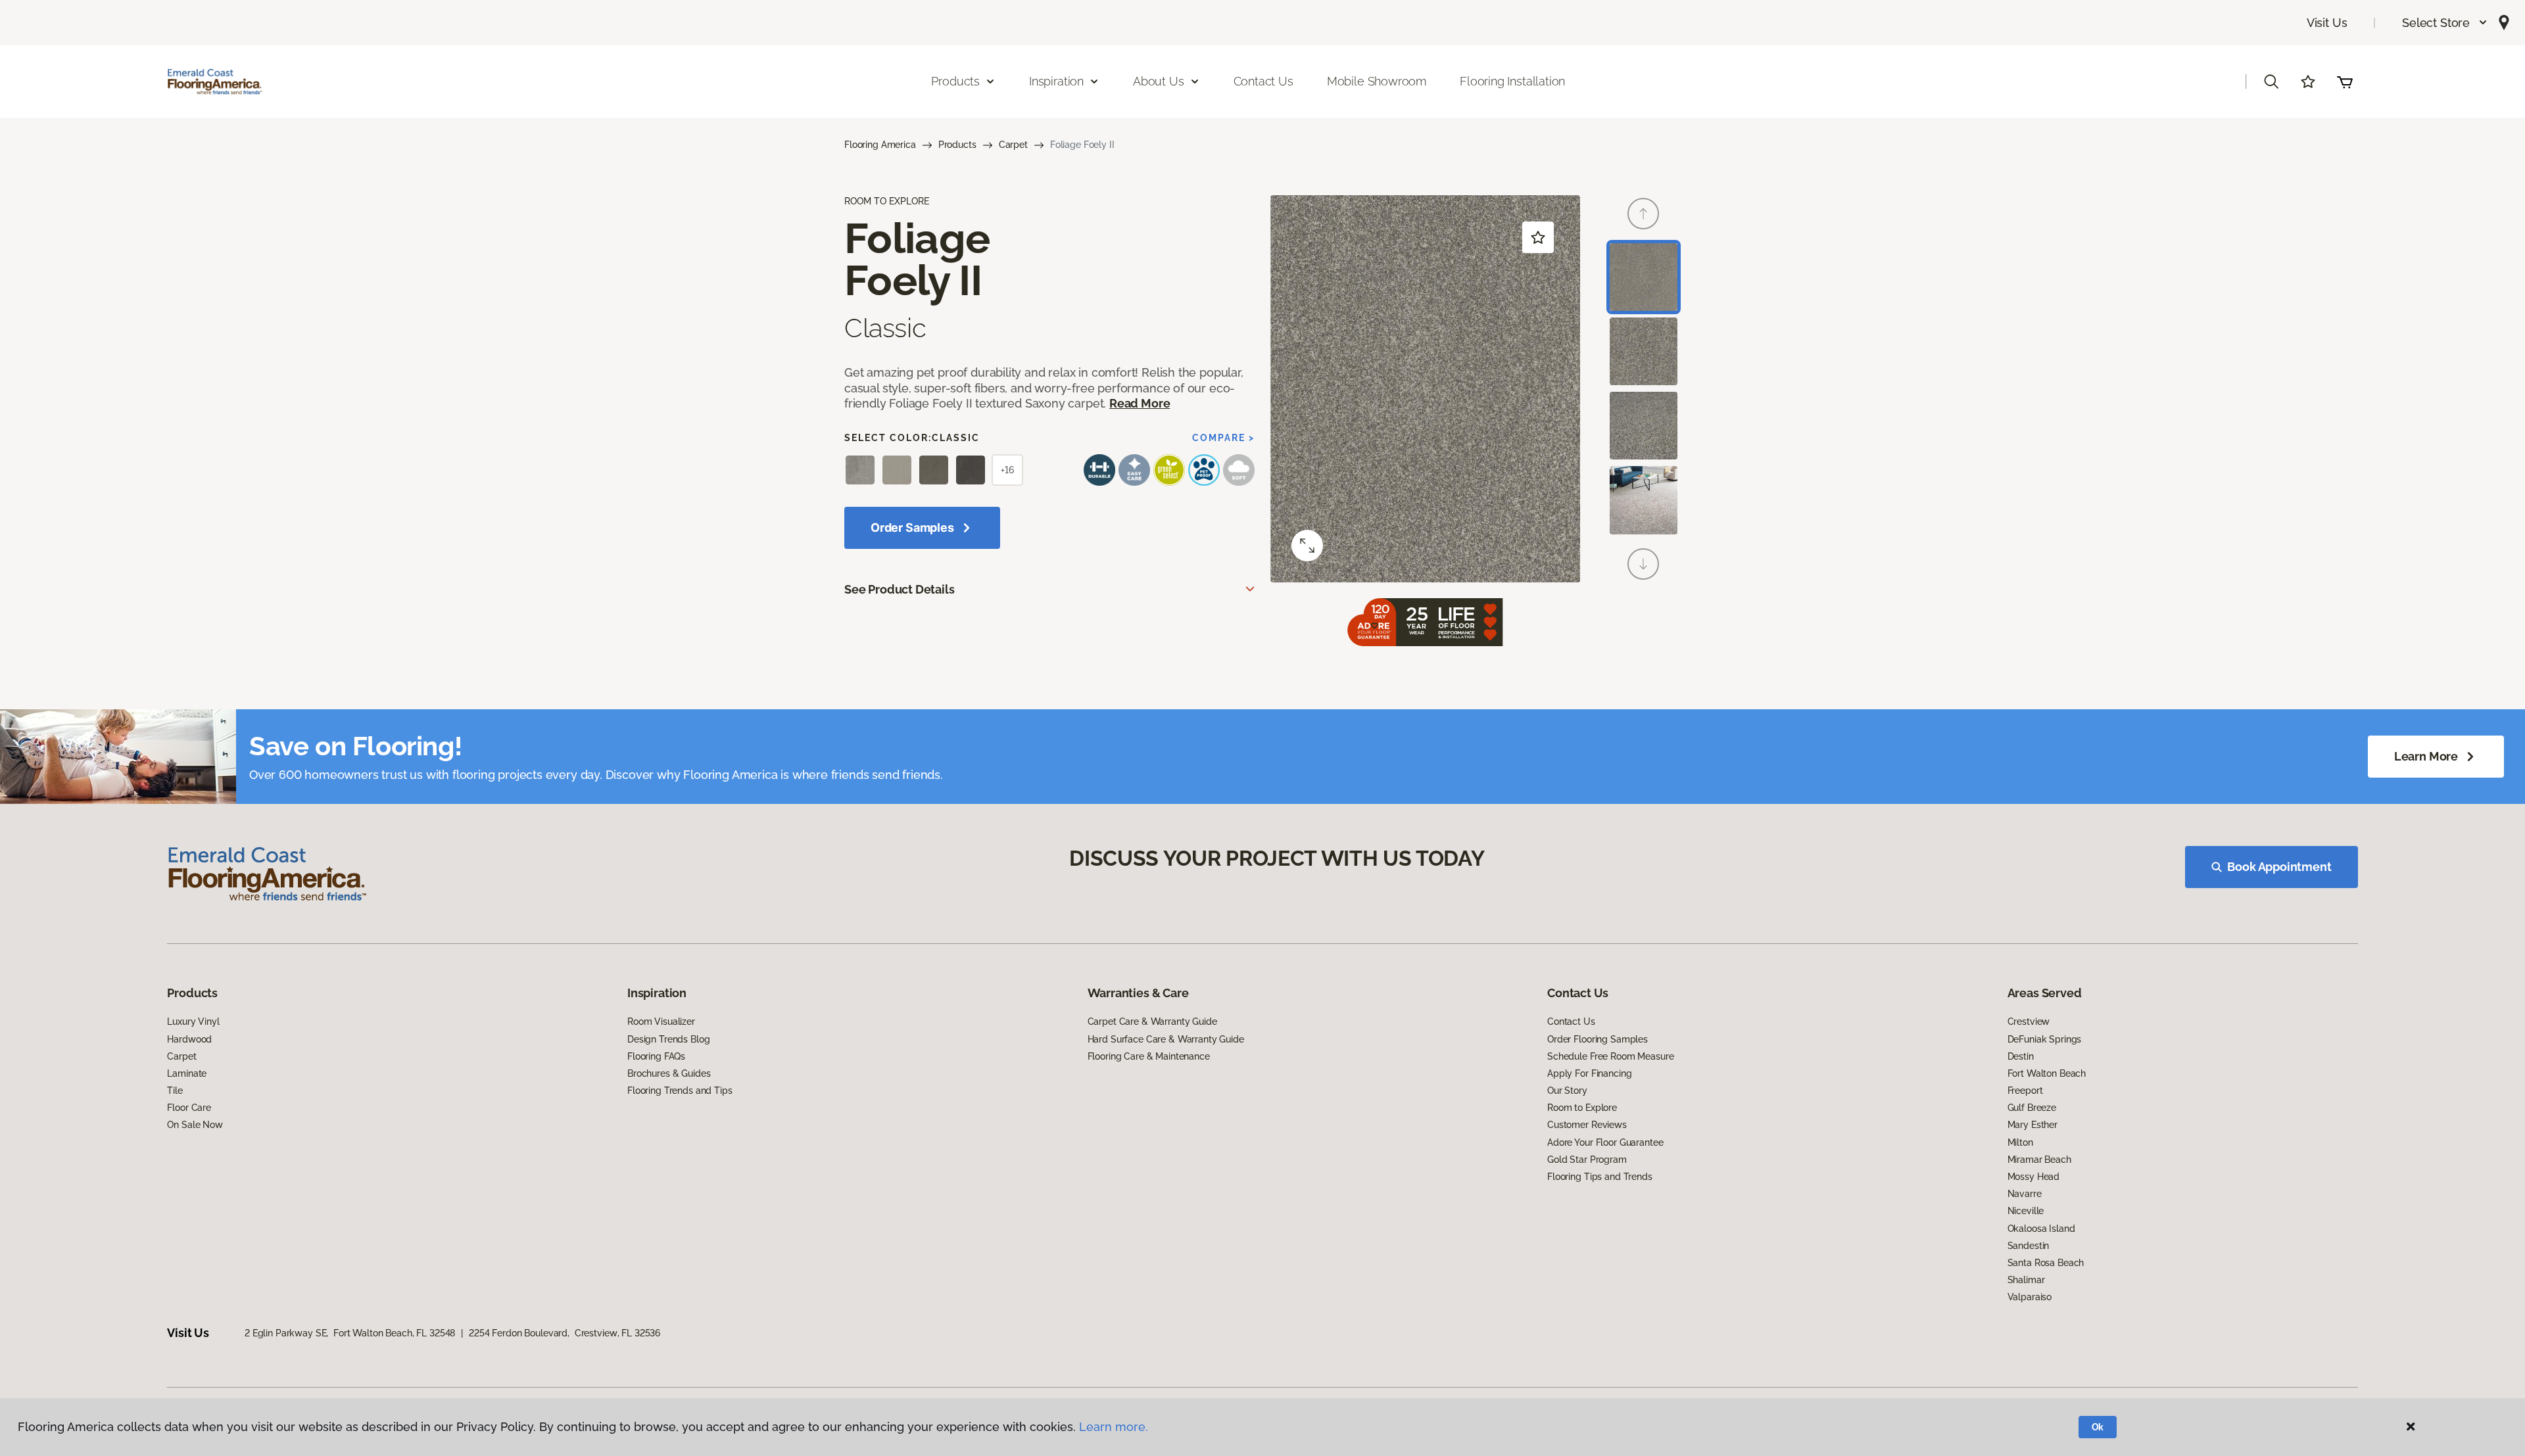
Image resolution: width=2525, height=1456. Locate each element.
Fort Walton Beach (2047, 1073)
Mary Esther (2032, 1125)
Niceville (2026, 1211)
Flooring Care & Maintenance (1149, 1056)
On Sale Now (195, 1125)
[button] (2445, 23)
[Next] (1643, 564)
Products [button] (955, 81)
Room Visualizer (661, 1022)
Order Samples (912, 528)
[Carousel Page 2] (1644, 351)
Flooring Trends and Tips (680, 1091)
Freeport (2025, 1091)
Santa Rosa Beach (2046, 1263)
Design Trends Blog (668, 1039)
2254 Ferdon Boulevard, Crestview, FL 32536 (565, 1333)
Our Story (1567, 1091)
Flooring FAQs (656, 1056)
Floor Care (189, 1108)
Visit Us (2327, 23)
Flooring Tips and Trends (1600, 1177)
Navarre (2025, 1194)
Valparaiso (2030, 1297)
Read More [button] (1140, 403)
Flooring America (880, 145)
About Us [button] (1159, 81)
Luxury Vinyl (193, 1022)
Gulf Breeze (2032, 1108)
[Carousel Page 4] (1644, 500)
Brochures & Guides (669, 1073)
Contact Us (1263, 81)
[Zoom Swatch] (1307, 546)
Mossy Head (2034, 1177)
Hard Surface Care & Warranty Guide (1166, 1039)
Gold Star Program (1587, 1160)
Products (957, 145)
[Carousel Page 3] (1644, 426)
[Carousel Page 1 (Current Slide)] (1644, 277)
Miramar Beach (2039, 1160)
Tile (175, 1091)
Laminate (187, 1073)
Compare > (1223, 438)
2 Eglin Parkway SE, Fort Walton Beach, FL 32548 (350, 1333)
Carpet (1013, 145)
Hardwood (189, 1039)
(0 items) (2345, 82)
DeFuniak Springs (2045, 1039)
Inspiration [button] (1056, 81)
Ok (2098, 1427)
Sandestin (2029, 1246)
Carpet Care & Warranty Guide (1152, 1022)
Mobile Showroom (1377, 81)
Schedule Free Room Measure (1610, 1056)
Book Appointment (2279, 867)
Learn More (2426, 756)
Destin (2021, 1056)
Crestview (2029, 1022)
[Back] (1643, 214)
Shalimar (2026, 1280)
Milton (2020, 1142)
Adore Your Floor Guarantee (1605, 1142)
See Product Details (900, 589)
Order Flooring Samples (1598, 1039)
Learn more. (1114, 1427)
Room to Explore (1582, 1108)
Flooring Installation (1512, 81)
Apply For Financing (1589, 1073)
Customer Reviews (1587, 1125)
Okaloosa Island (2041, 1229)
